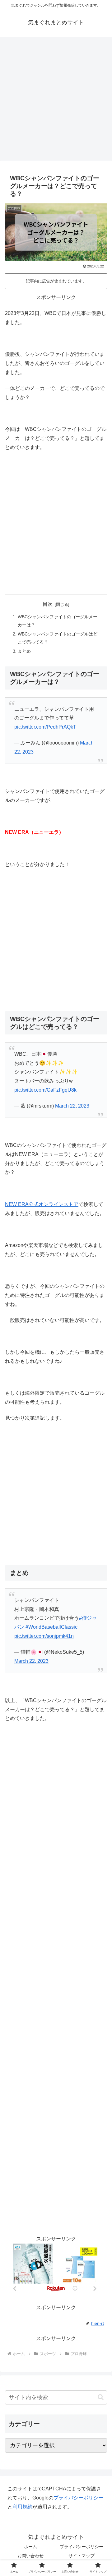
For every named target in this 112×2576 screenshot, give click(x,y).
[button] (101, 2397)
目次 (48, 604)
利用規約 (22, 2507)
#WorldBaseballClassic (51, 1627)
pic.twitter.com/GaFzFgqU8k (45, 1090)
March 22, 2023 (72, 1106)
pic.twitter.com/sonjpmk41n (44, 1636)
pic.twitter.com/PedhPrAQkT (45, 727)
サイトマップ (82, 2556)
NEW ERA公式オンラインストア (42, 1204)
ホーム (30, 2547)
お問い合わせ (30, 2556)
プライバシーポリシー (78, 2498)
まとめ (24, 651)
